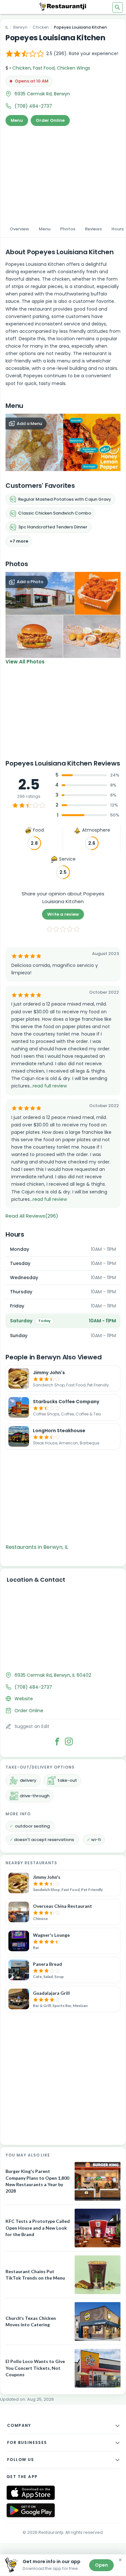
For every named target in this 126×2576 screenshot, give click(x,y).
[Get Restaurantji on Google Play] (31, 2510)
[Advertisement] (63, 173)
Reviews (93, 229)
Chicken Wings (73, 68)
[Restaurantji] (63, 6)
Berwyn (20, 27)
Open (101, 2565)
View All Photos (25, 662)
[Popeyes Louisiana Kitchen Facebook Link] (57, 1741)
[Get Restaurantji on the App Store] (31, 2493)
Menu (17, 120)
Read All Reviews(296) (32, 1216)
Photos (68, 229)
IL (7, 27)
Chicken (41, 27)
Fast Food (44, 68)
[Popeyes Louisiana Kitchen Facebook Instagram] (69, 1741)
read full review (50, 1086)
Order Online (50, 120)
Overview (19, 229)
